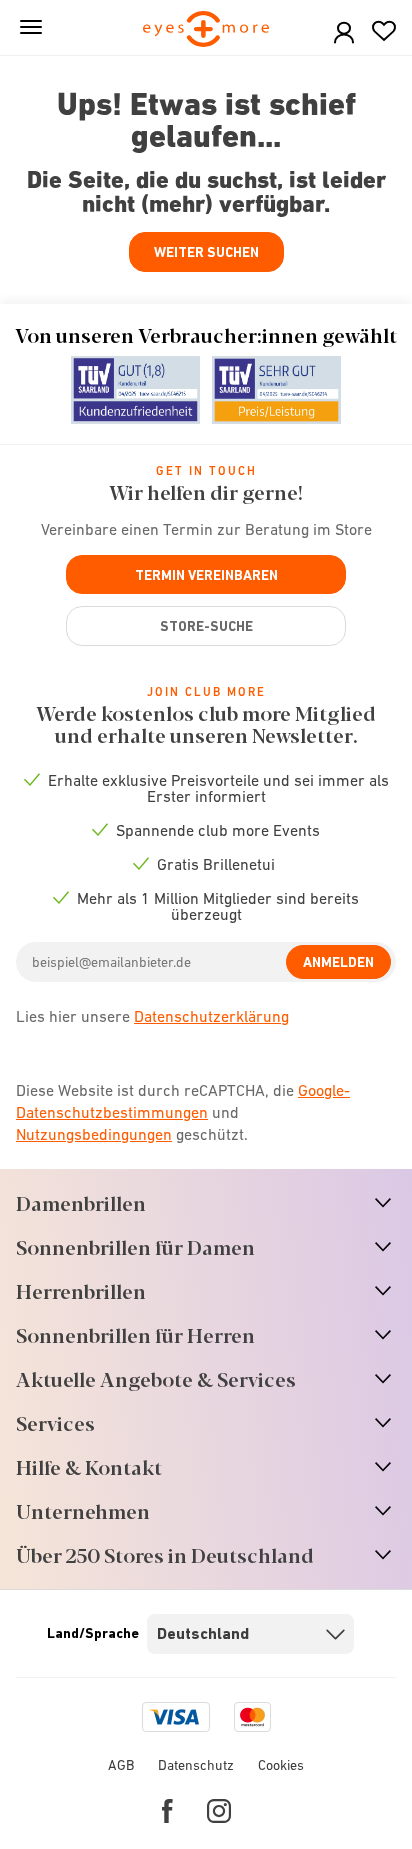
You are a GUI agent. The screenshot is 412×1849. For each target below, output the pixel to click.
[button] (344, 33)
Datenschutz (196, 1765)
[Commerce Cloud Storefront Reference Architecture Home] (206, 30)
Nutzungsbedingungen (94, 1134)
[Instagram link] (219, 1811)
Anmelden (338, 962)
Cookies (281, 1765)
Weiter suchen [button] (206, 252)
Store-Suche (206, 626)
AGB (121, 1765)
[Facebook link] (167, 1811)
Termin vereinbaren (206, 575)
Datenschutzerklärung (211, 1016)
